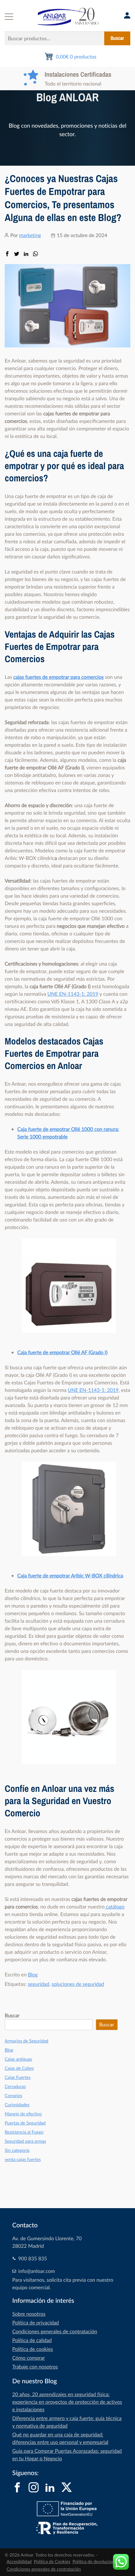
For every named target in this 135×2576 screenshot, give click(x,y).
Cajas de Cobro (19, 2068)
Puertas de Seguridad (25, 2123)
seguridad (38, 1984)
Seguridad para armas (25, 2141)
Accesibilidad (19, 2562)
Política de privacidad (36, 2323)
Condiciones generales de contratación (55, 2331)
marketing (30, 235)
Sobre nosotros (29, 2314)
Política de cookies (33, 2349)
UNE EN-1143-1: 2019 (73, 994)
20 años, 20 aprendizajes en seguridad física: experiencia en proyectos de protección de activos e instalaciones (67, 2402)
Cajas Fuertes (18, 2077)
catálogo (114, 1907)
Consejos (13, 2096)
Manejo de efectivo (23, 2114)
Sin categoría (17, 2150)
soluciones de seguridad (78, 1984)
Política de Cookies (52, 2562)
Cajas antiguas (18, 2059)
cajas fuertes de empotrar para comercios (58, 677)
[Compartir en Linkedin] (26, 254)
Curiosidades (17, 2105)
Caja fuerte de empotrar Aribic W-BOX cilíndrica (70, 1576)
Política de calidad (32, 2340)
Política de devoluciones (96, 2562)
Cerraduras (15, 2087)
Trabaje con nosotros (35, 2367)
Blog (33, 1975)
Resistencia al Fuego (24, 2132)
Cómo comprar (29, 2358)
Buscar (117, 38)
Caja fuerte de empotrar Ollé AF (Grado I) (62, 1352)
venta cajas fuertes (23, 2160)
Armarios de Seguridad (27, 2041)
